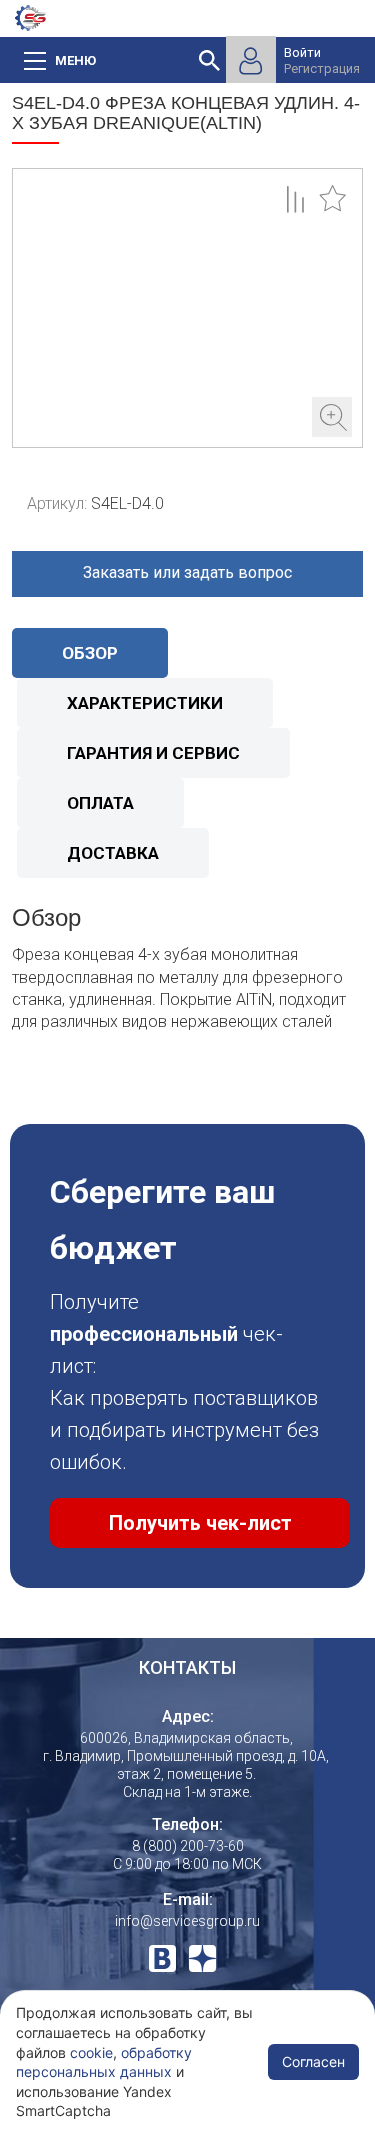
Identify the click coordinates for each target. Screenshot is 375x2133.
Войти (302, 52)
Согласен (313, 2061)
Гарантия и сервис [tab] (153, 753)
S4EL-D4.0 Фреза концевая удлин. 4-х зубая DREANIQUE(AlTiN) (187, 308)
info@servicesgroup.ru (187, 1921)
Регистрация (322, 68)
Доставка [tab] (113, 853)
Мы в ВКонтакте (162, 1958)
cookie (91, 2052)
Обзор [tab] (90, 653)
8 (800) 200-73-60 (188, 1846)
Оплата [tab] (100, 803)
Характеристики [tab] (145, 703)
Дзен (202, 1958)
